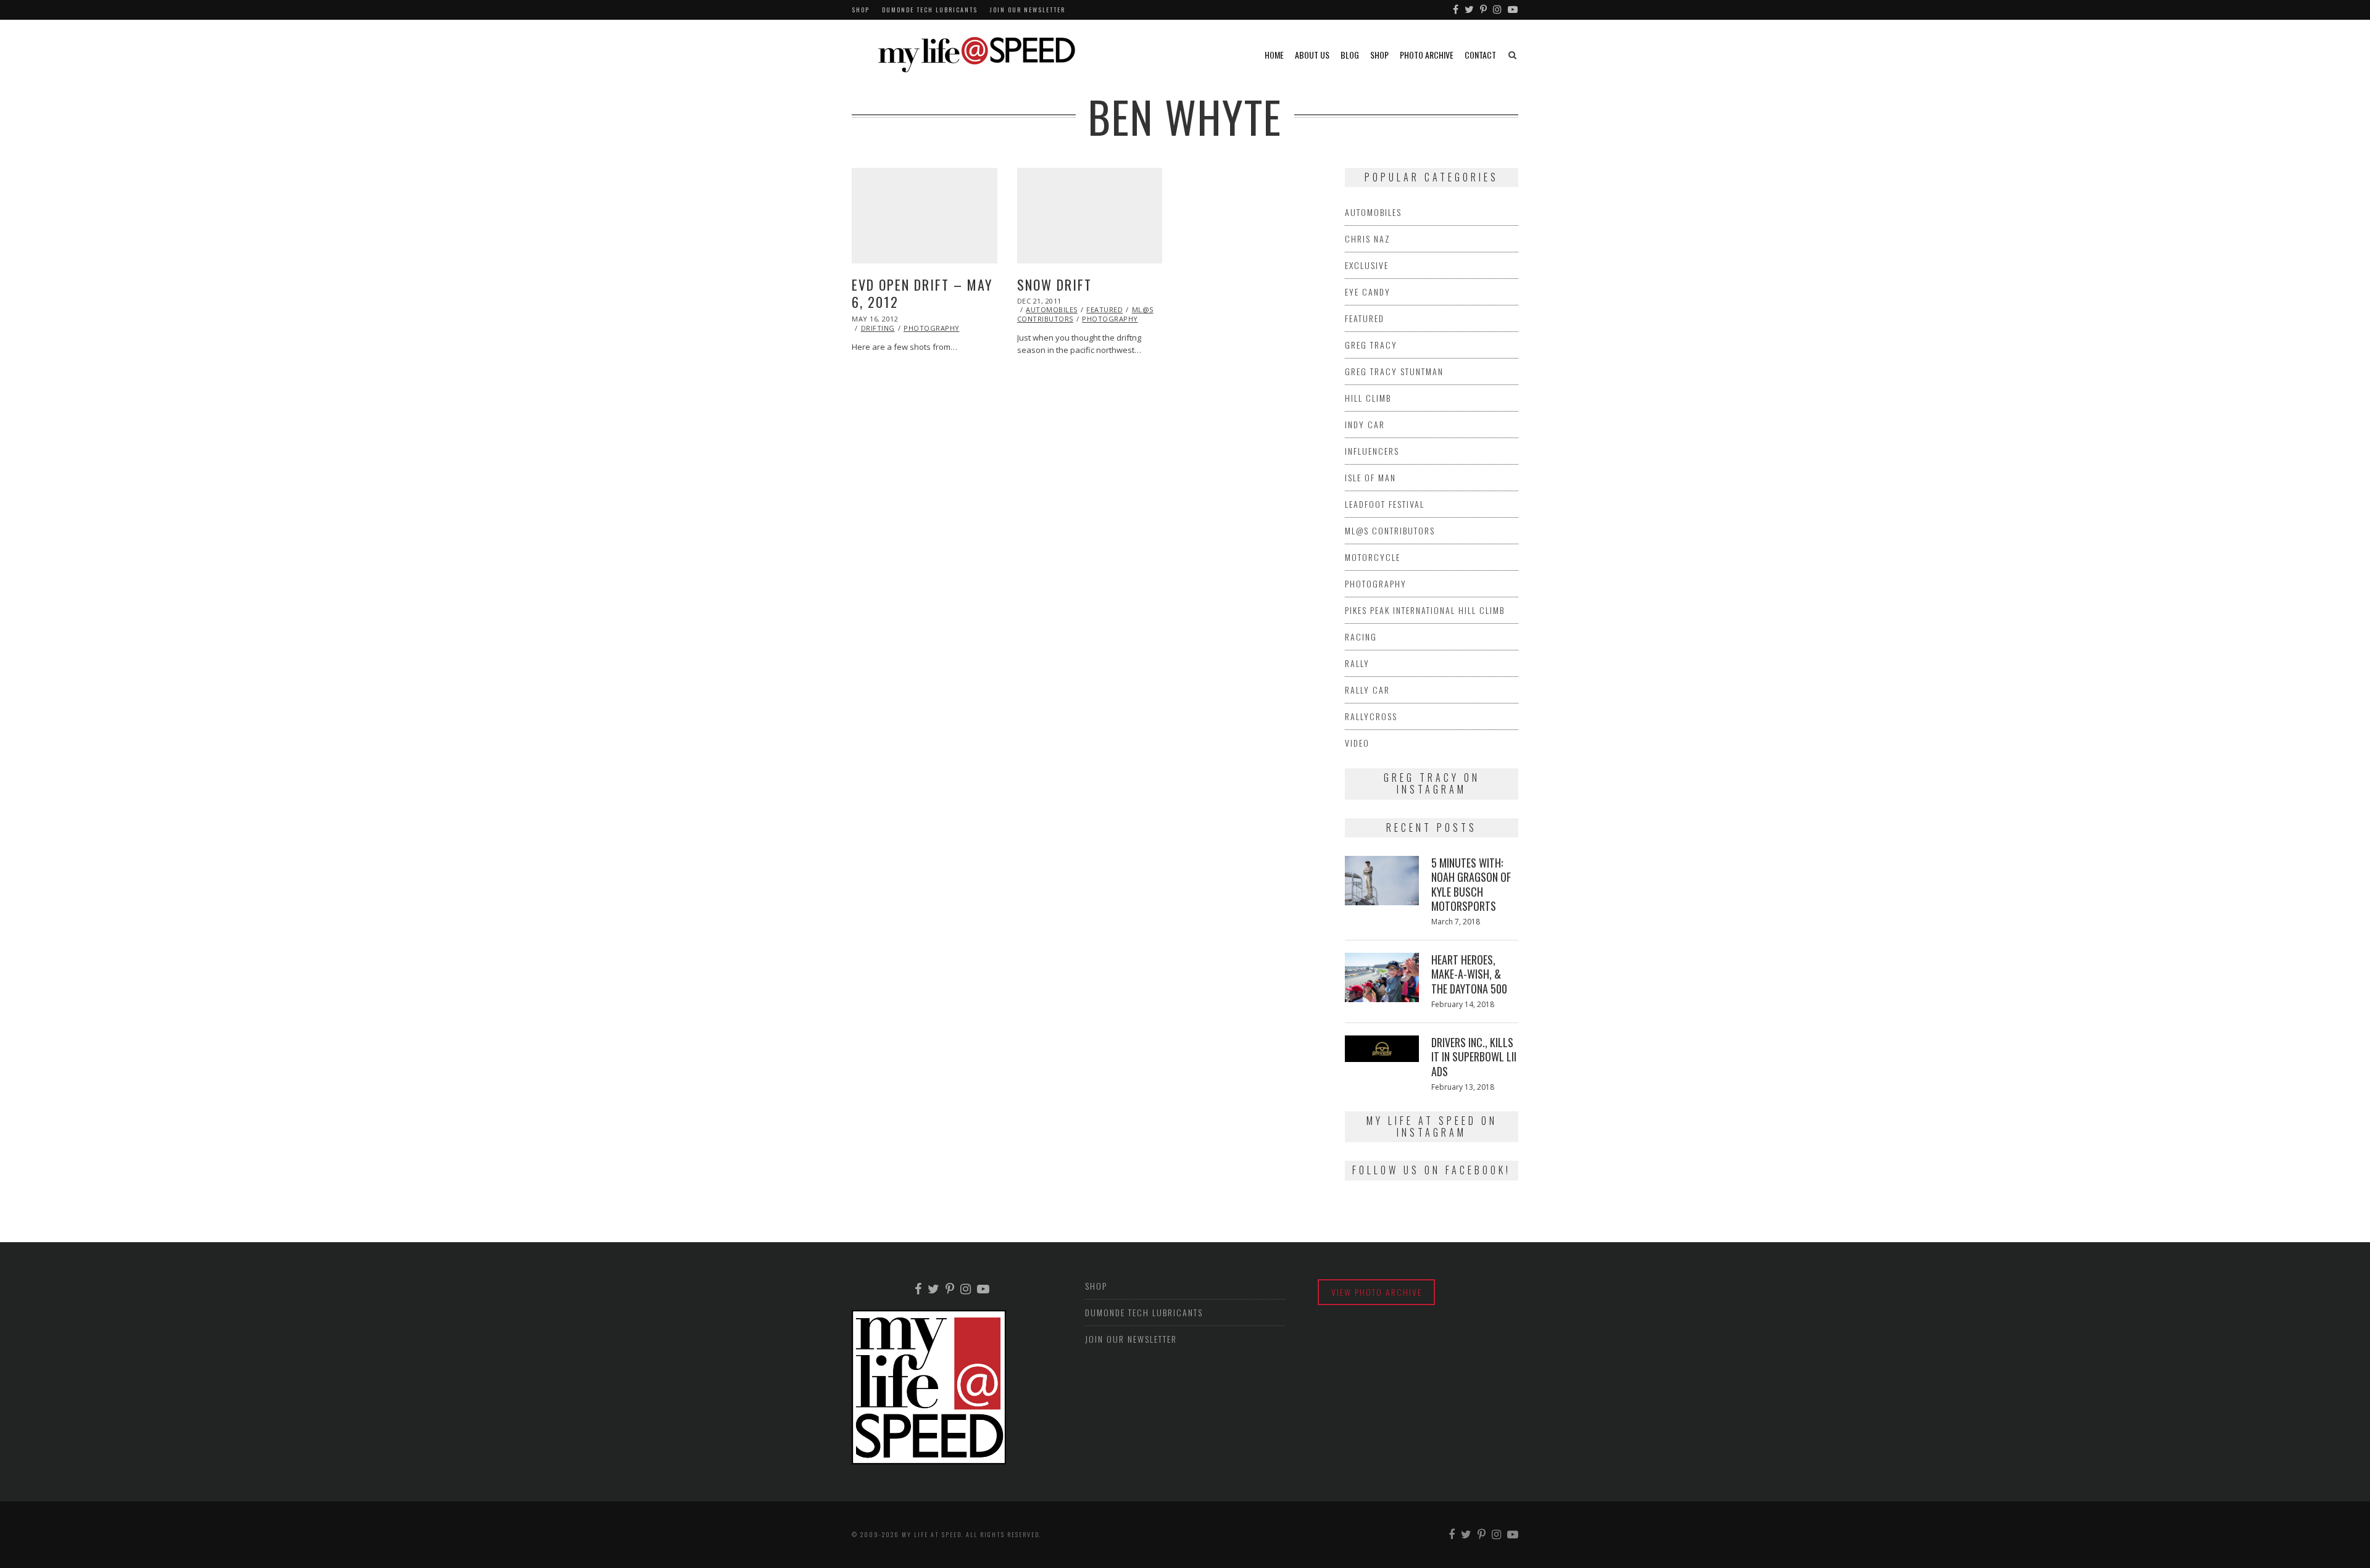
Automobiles (1052, 309)
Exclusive (1367, 265)
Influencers (1372, 451)
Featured (1104, 309)
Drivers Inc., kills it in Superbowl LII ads (1474, 1057)
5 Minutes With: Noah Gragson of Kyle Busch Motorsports (1471, 884)
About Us (1312, 55)
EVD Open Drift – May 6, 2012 (922, 293)
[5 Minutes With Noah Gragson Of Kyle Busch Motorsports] (1382, 881)
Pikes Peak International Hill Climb (1425, 610)
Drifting (878, 328)
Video (1357, 743)
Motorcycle (1373, 557)
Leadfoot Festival (1385, 504)
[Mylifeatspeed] (1456, 10)
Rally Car (1367, 690)
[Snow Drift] (1090, 216)
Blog (1350, 55)
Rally (1357, 663)
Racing (1361, 637)
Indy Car (1365, 424)
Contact (1480, 55)
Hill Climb (1368, 398)
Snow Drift (1054, 284)
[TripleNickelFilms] (1513, 10)
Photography (932, 328)
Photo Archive (1427, 55)
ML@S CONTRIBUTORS (1390, 530)
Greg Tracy (1371, 345)
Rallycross (1371, 716)
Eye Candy (1368, 292)
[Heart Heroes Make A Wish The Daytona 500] (1382, 977)
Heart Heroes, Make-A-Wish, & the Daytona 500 (1469, 974)
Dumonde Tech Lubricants (930, 10)
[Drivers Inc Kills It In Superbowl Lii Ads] (1382, 1049)
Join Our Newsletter (1028, 10)
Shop (861, 10)
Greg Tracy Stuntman (1394, 371)
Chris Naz (1368, 239)
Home (1274, 55)
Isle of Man (1370, 477)
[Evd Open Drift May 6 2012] (925, 216)
